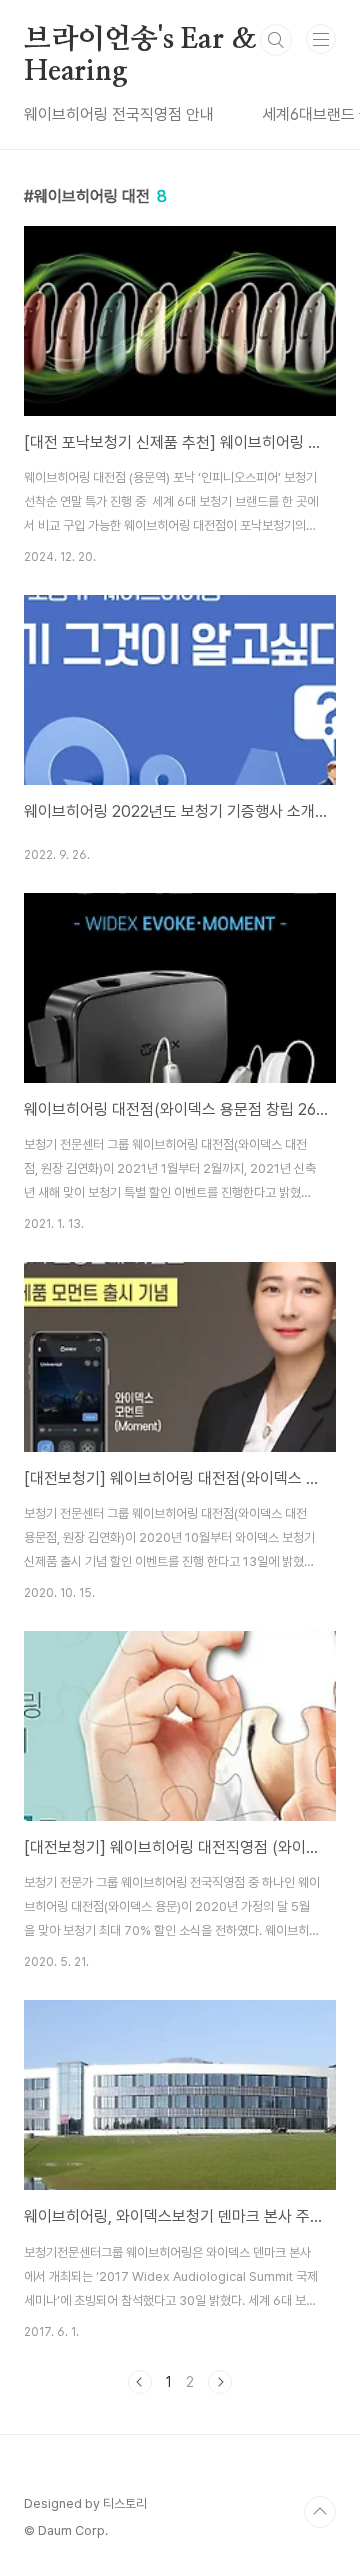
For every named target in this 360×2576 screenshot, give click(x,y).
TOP (320, 2512)
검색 (276, 40)
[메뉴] (321, 39)
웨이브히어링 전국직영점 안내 (119, 114)
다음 (220, 2382)
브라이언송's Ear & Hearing (140, 41)
